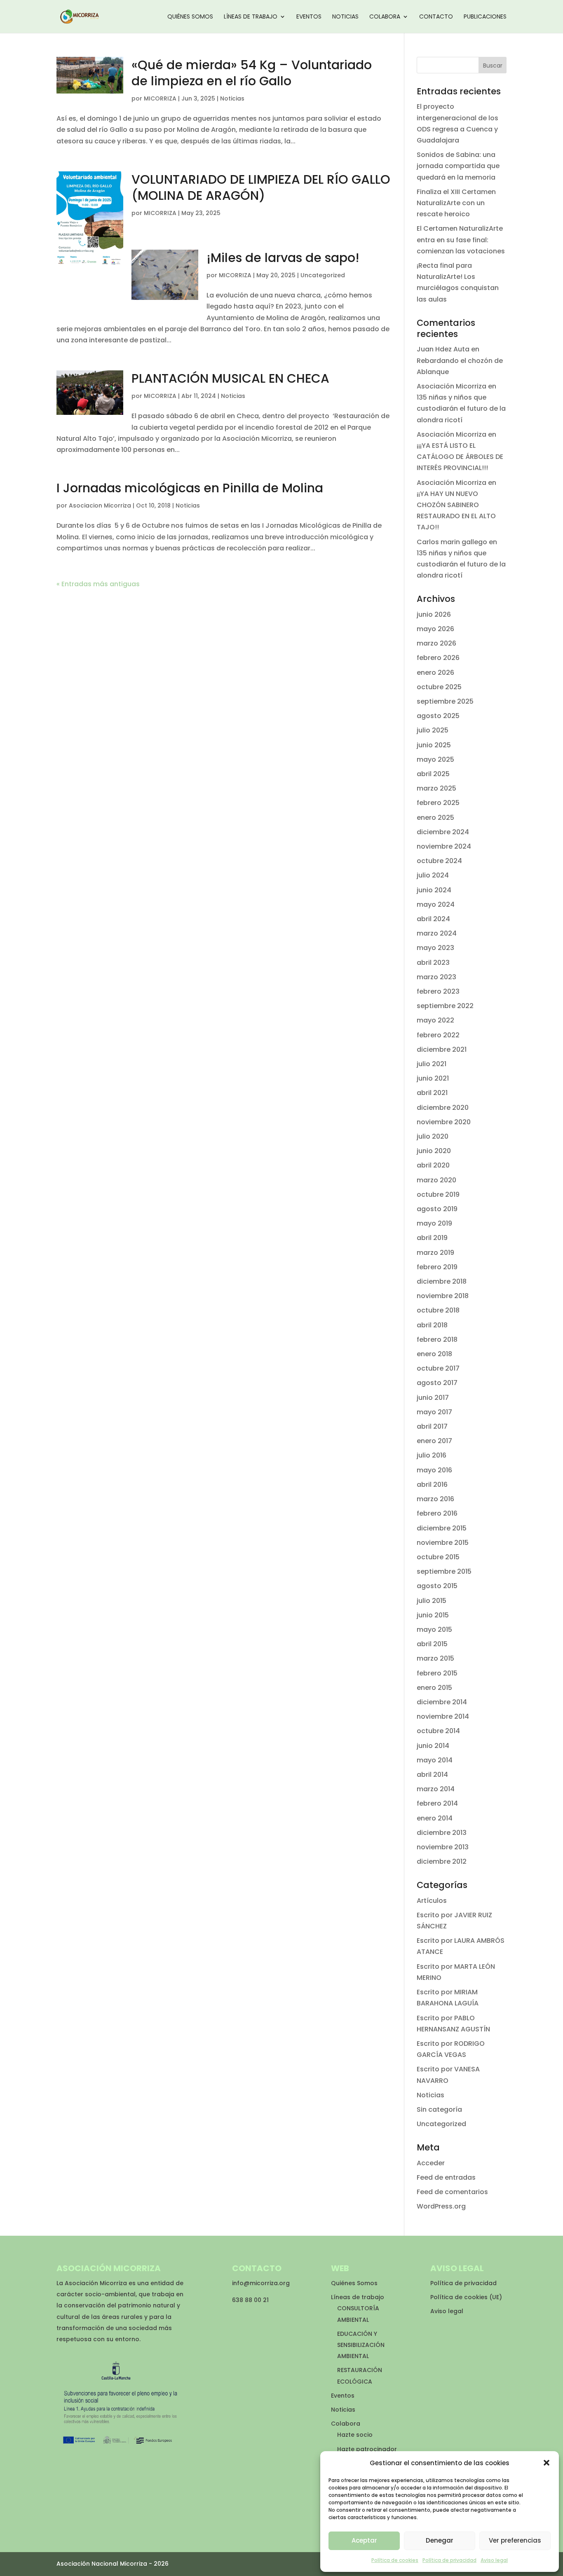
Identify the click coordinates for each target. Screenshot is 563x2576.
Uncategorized (323, 275)
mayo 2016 (434, 1470)
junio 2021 (433, 1078)
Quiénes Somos (190, 17)
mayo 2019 (434, 1223)
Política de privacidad (449, 2560)
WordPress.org (441, 2206)
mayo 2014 (435, 1760)
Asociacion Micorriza (100, 505)
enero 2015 (434, 1688)
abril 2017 (432, 1426)
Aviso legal (494, 2560)
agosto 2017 (437, 1383)
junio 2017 (433, 1398)
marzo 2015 (435, 1658)
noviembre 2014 (443, 1716)
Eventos (309, 17)
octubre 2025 (439, 687)
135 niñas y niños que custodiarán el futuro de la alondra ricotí (461, 408)
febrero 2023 (438, 991)
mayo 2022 (435, 1020)
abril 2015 (432, 1644)
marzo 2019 (435, 1253)
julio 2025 (433, 730)
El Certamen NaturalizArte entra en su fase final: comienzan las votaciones (461, 240)
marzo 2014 (436, 1789)
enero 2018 (434, 1354)
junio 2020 (434, 1151)
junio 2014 (433, 1746)
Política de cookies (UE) (466, 2297)
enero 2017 (434, 1441)
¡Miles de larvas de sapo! (283, 258)
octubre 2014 (438, 1731)
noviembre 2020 (444, 1122)
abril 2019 (432, 1238)
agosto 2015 (437, 1586)
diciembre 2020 (443, 1108)
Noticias (345, 17)
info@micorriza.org (261, 2283)
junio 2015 (433, 1615)
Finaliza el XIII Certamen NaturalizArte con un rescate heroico (456, 203)
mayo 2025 (435, 759)
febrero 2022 (438, 1035)
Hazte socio (355, 2435)
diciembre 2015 (442, 1528)
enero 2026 (435, 673)
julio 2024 (433, 875)
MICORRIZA (160, 98)
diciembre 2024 (443, 832)
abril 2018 (432, 1325)
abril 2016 (432, 1485)
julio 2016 (432, 1455)
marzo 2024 (437, 933)
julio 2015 (432, 1601)
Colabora (385, 17)
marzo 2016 (435, 1499)
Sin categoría (439, 2109)
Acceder (431, 2163)
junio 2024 (434, 890)
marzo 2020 (436, 1180)
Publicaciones (485, 17)
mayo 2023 (435, 948)
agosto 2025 (438, 716)
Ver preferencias (515, 2540)
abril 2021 (432, 1093)
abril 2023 (433, 963)
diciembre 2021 (442, 1049)
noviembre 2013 (443, 1847)
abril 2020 (433, 1165)
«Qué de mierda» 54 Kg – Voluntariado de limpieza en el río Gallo (252, 73)
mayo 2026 (435, 629)
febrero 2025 (438, 803)
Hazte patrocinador (367, 2449)
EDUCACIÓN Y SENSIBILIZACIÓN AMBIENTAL (361, 2345)
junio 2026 (434, 614)
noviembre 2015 (443, 1543)
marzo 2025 (436, 788)
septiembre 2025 (445, 701)
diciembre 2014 (442, 1702)
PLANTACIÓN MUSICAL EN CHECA (230, 378)
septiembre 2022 (445, 1006)
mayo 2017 (434, 1412)
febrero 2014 (437, 1803)
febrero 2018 (437, 1339)
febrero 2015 (437, 1673)
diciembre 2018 (442, 1281)
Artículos (432, 1901)
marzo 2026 (436, 643)
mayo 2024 (436, 904)
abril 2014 (432, 1775)
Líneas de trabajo (251, 17)
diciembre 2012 (442, 1861)
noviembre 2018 (443, 1296)
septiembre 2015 (444, 1571)
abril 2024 (433, 919)
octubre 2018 (438, 1310)
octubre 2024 (439, 861)
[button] (547, 2463)
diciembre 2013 (442, 1833)
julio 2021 (432, 1064)
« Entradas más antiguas (98, 584)
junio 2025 (434, 745)
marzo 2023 (436, 977)
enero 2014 (435, 1818)
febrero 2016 (437, 1513)
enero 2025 (435, 818)
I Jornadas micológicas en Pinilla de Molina (190, 488)
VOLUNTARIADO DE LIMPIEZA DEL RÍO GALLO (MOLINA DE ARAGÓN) (261, 187)
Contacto (436, 17)
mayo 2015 (434, 1630)
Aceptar (364, 2540)
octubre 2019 (438, 1194)
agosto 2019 (437, 1209)
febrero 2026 (438, 658)
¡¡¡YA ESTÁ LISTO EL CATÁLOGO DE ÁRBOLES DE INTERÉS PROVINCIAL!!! (460, 457)
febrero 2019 (437, 1267)
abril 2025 (433, 774)
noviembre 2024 (444, 846)
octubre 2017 (438, 1368)
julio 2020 (433, 1136)
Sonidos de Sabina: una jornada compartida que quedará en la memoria (458, 166)
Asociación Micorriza (452, 386)
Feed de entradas (446, 2177)
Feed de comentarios (452, 2192)
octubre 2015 (438, 1557)
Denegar (440, 2540)
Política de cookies (395, 2560)
